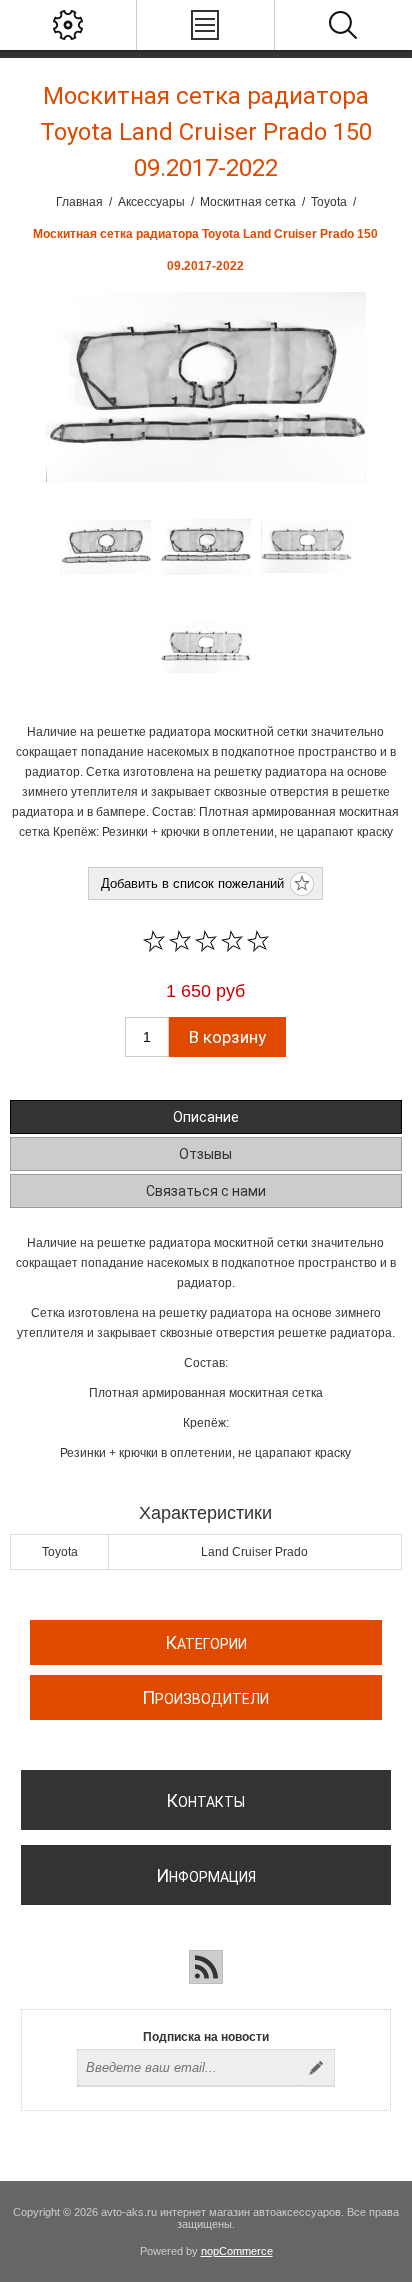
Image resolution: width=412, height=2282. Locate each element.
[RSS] (206, 1967)
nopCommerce (237, 2251)
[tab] (205, 1117)
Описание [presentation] (206, 1117)
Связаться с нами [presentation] (206, 1191)
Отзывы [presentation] (205, 1154)
